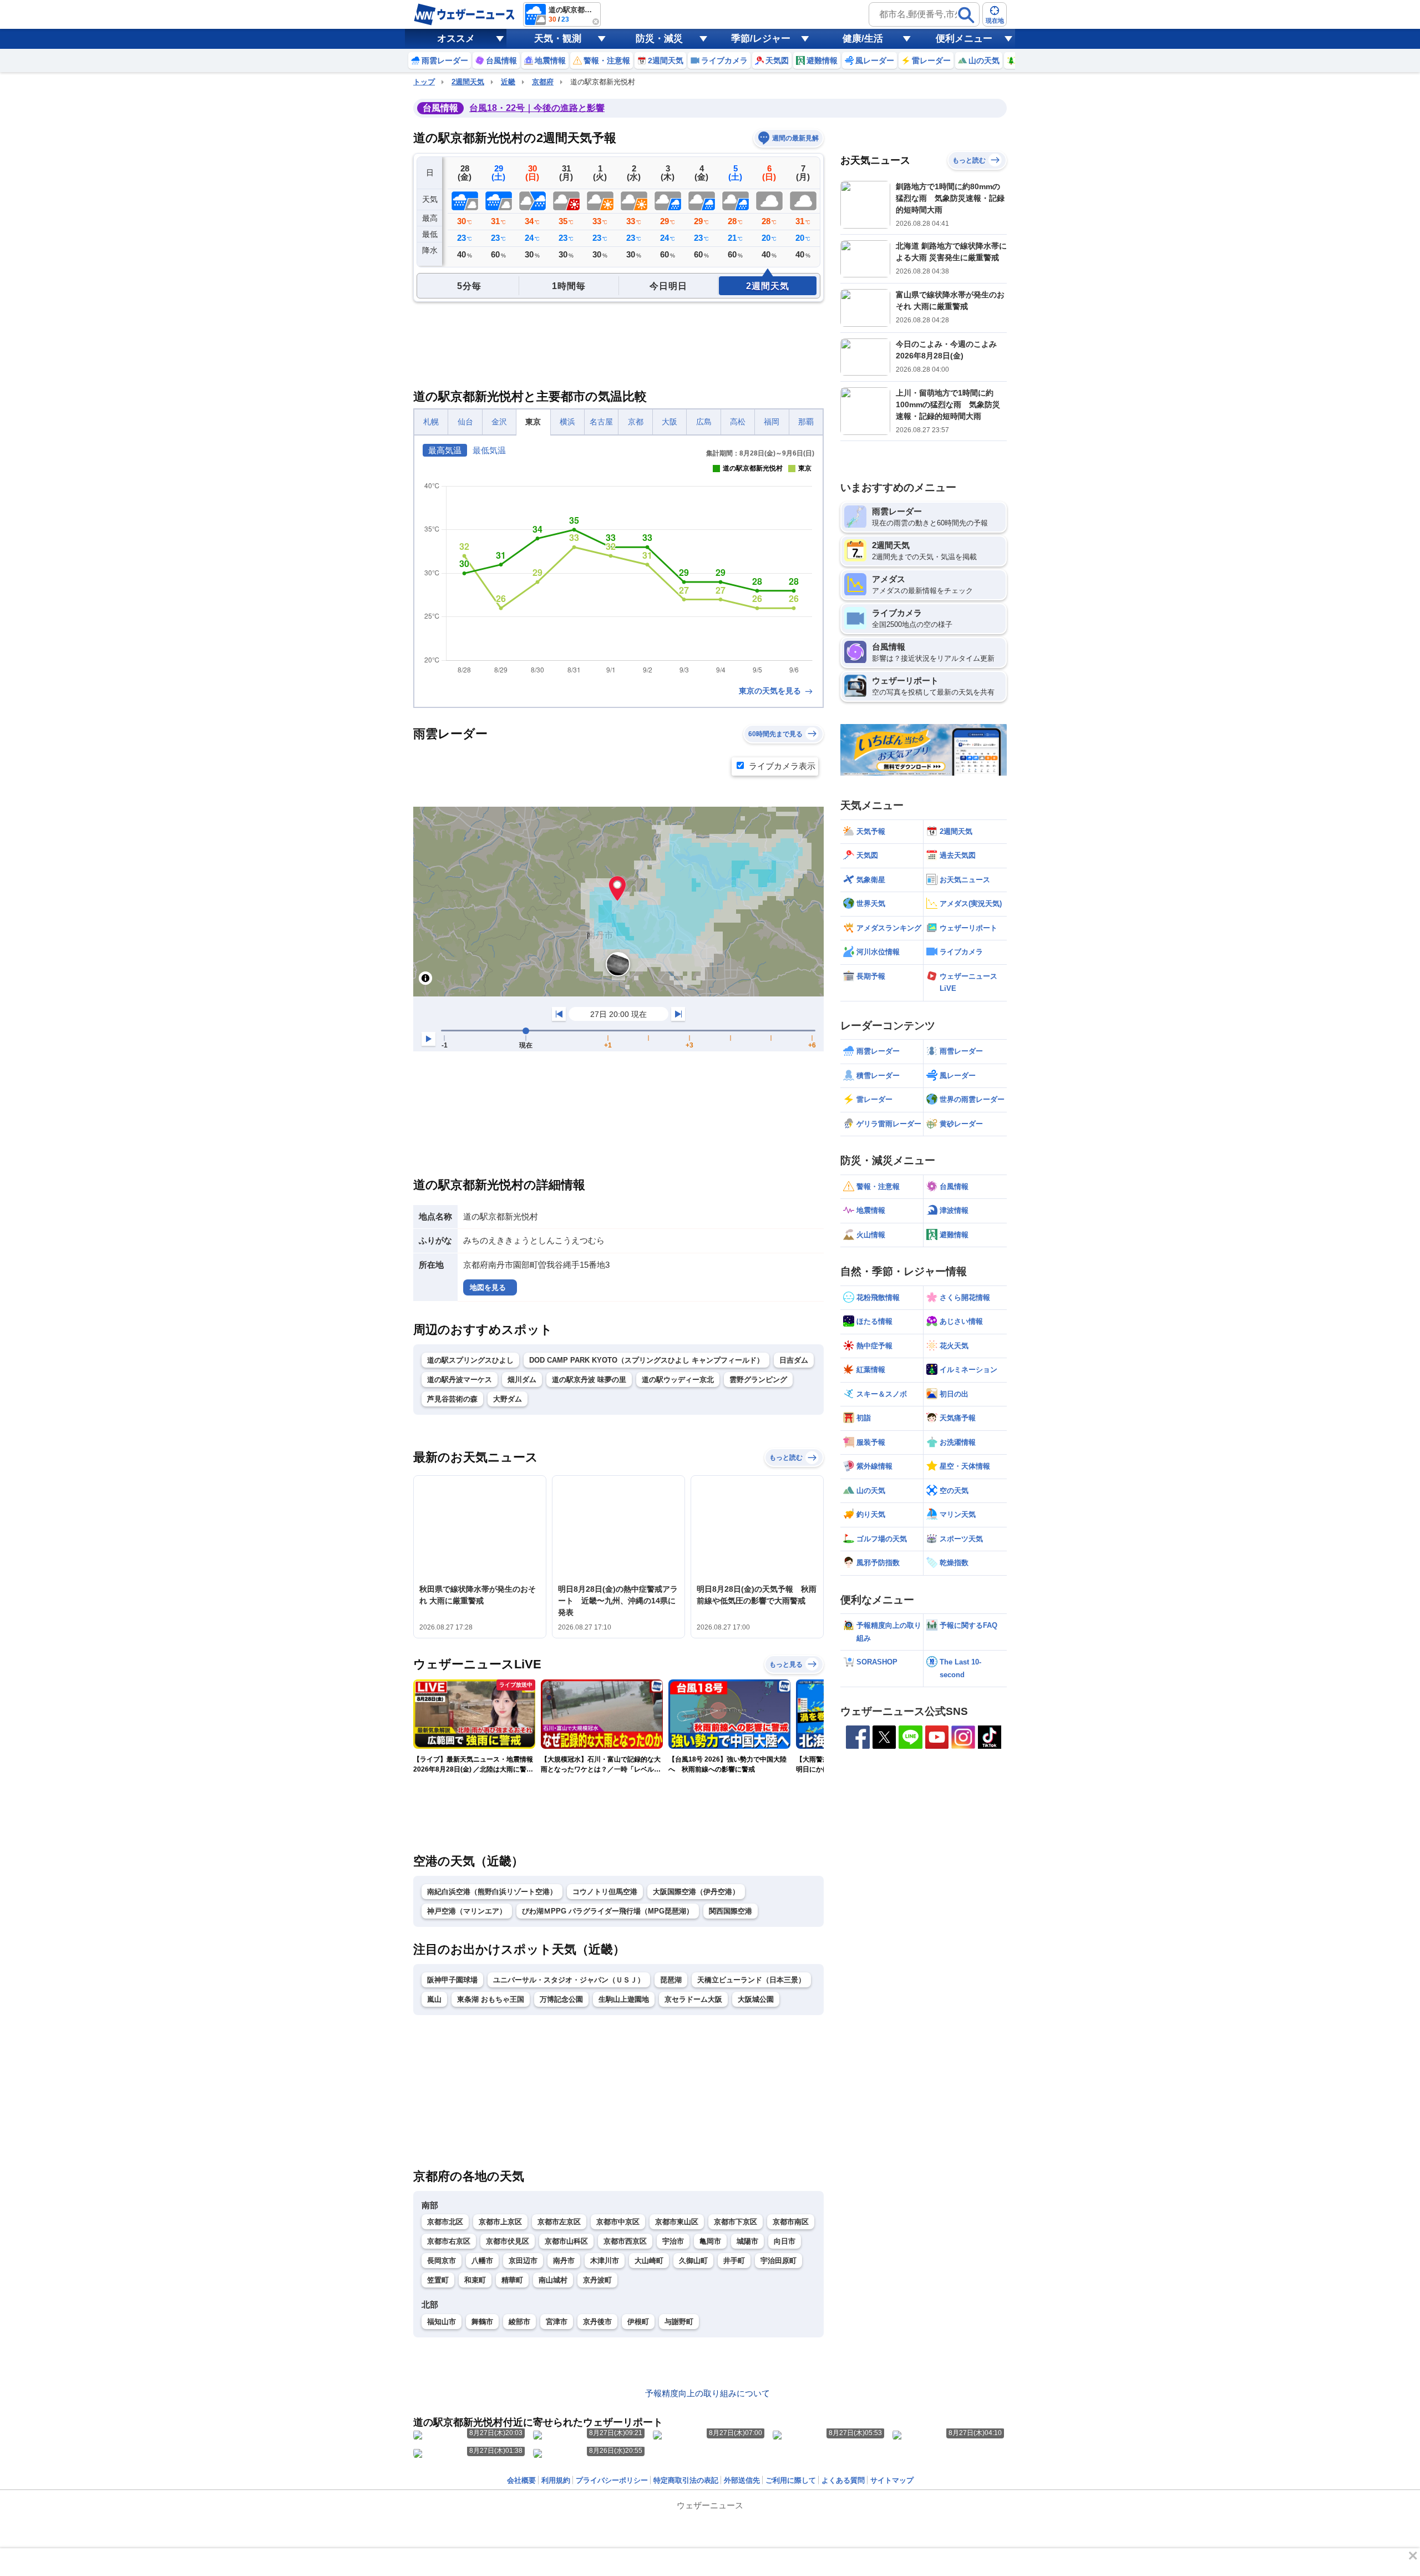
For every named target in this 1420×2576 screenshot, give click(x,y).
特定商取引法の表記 (686, 2480)
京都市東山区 (677, 2222)
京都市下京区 (736, 2222)
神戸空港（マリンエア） (467, 1911)
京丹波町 (597, 2280)
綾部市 (519, 2322)
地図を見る (488, 1287)
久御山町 (693, 2261)
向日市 (785, 2241)
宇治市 (673, 2241)
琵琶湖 (671, 1980)
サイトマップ (892, 2480)
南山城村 (553, 2280)
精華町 (512, 2280)
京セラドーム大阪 (693, 1999)
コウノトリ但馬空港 (605, 1892)
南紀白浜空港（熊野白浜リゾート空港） (492, 1892)
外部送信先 (742, 2480)
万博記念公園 (561, 1999)
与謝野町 (679, 2322)
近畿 (508, 82)
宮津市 (557, 2322)
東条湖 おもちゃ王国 (491, 1999)
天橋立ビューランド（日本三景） (751, 1980)
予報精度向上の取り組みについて (708, 2393)
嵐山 (434, 1999)
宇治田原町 (779, 2261)
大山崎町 (649, 2261)
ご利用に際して (791, 2480)
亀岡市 (710, 2241)
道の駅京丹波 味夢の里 (589, 1380)
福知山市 (442, 2322)
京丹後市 (597, 2322)
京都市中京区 (618, 2222)
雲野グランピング (758, 1380)
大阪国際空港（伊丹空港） (696, 1892)
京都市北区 (445, 2222)
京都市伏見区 (508, 2241)
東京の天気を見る (771, 691)
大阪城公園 (756, 1999)
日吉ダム (794, 1360)
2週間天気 (468, 82)
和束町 (475, 2280)
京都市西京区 (625, 2241)
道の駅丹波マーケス (460, 1380)
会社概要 (521, 2480)
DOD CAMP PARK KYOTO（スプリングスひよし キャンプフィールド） (646, 1360)
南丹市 (564, 2261)
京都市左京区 (559, 2222)
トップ (424, 82)
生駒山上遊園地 (624, 1999)
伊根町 (638, 2322)
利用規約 (556, 2480)
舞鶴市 (482, 2322)
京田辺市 (523, 2261)
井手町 (734, 2261)
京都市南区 (791, 2222)
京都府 (543, 82)
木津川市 (605, 2261)
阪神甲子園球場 (452, 1980)
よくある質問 (843, 2480)
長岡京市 (442, 2261)
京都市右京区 (449, 2241)
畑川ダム (522, 1380)
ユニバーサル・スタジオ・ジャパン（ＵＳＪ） (569, 1980)
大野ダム (508, 1399)
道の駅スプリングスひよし (470, 1360)
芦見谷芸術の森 (452, 1399)
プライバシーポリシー (612, 2480)
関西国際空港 (731, 1911)
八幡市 (482, 2261)
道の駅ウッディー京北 (678, 1380)
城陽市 (747, 2241)
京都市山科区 (566, 2241)
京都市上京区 (500, 2222)
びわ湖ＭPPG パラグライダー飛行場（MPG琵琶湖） (608, 1911)
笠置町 (438, 2280)
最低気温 (489, 450)
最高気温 (445, 450)
